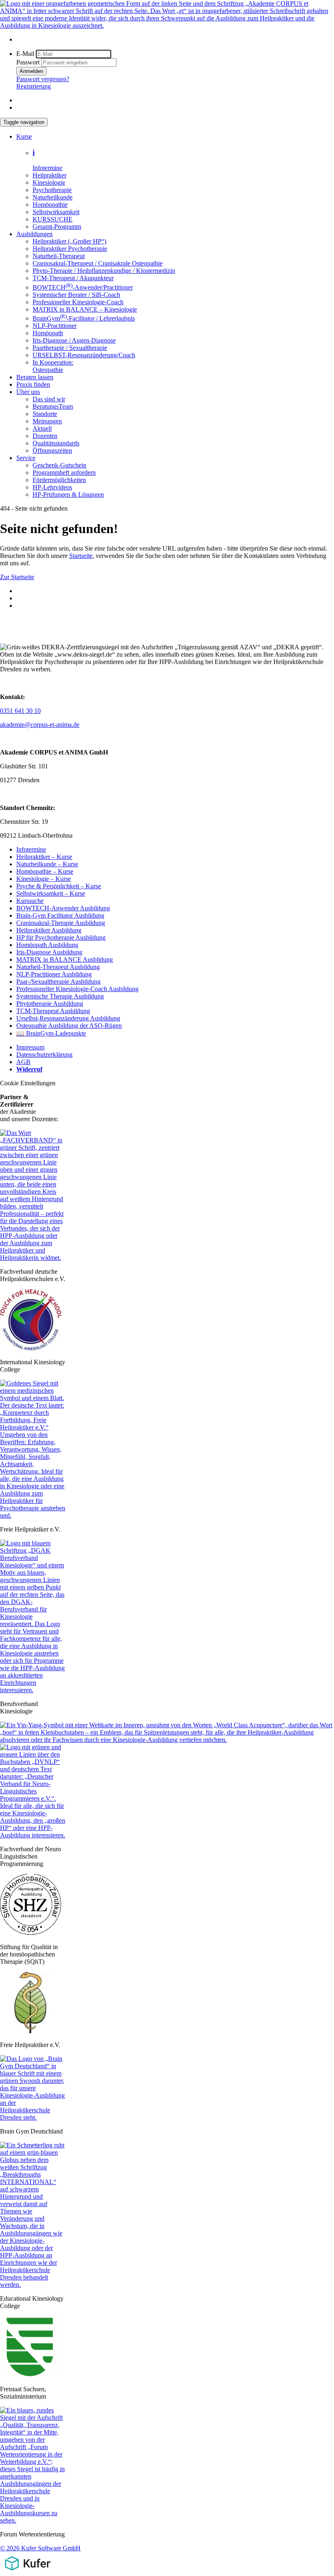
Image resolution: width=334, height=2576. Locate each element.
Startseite (81, 556)
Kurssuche (30, 901)
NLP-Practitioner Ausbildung (54, 974)
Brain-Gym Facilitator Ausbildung (60, 915)
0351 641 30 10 (20, 711)
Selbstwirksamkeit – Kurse (51, 893)
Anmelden (31, 71)
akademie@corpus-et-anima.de (40, 725)
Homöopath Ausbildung (47, 945)
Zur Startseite (17, 577)
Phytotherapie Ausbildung (50, 1004)
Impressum (30, 1047)
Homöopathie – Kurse (45, 871)
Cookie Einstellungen (28, 1083)
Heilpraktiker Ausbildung (49, 930)
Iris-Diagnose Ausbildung (49, 952)
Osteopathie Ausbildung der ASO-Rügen (69, 1026)
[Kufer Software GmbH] (27, 2572)
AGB (23, 1062)
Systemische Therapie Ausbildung (60, 996)
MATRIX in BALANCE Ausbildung (65, 959)
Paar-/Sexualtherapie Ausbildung (58, 981)
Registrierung (34, 86)
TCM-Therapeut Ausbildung (53, 1011)
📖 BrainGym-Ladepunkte (51, 1033)
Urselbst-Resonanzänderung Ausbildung (68, 1018)
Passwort (28, 62)
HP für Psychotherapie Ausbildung (61, 937)
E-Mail (25, 54)
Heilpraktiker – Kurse (44, 857)
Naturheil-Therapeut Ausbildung (58, 967)
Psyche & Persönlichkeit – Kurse (59, 886)
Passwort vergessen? (43, 79)
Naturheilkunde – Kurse (47, 864)
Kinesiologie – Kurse (44, 879)
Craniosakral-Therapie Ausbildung (61, 923)
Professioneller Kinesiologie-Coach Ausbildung (77, 989)
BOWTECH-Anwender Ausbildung (63, 908)
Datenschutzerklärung (44, 1055)
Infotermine (31, 849)
